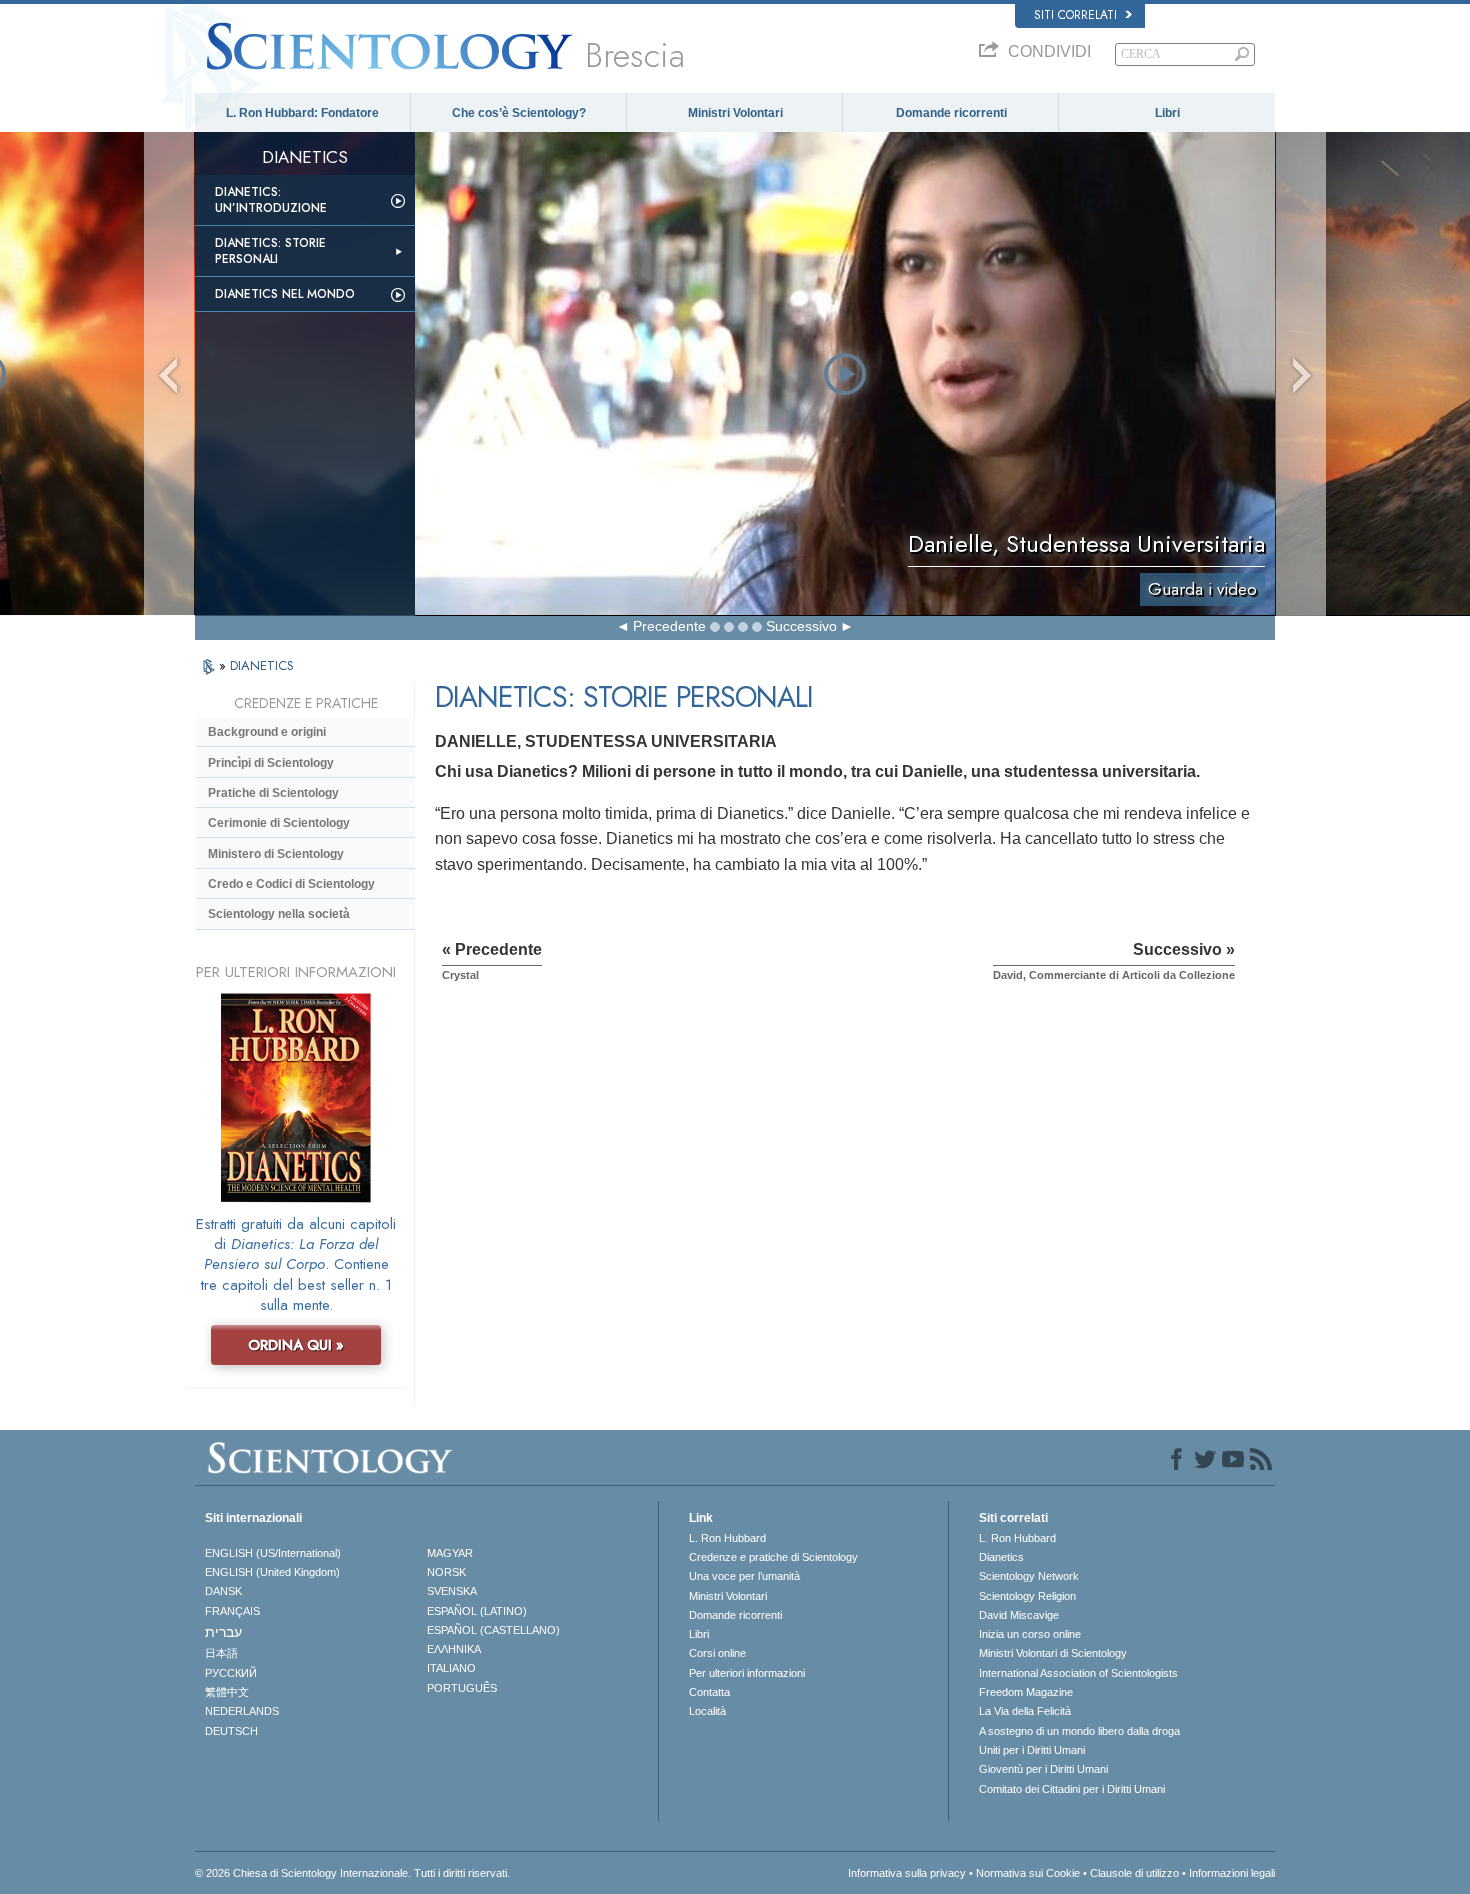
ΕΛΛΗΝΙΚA (454, 1649)
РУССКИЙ (231, 1673)
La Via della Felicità (1025, 1711)
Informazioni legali (1232, 1873)
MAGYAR (450, 1553)
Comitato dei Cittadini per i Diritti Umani (1072, 1789)
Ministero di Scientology (276, 854)
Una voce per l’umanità (744, 1576)
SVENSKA (452, 1591)
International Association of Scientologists (1078, 1673)
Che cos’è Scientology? (519, 113)
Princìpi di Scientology (271, 763)
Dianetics (1001, 1557)
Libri (1167, 113)
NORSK (446, 1572)
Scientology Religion (1027, 1596)
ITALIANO (451, 1668)
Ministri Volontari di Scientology (1053, 1653)
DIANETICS (262, 665)
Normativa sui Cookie (1028, 1873)
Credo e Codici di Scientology (291, 884)
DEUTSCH (231, 1731)
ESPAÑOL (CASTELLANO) (493, 1630)
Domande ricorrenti (951, 113)
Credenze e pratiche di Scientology (773, 1557)
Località (707, 1711)
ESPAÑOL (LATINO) (477, 1611)
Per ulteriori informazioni (747, 1673)
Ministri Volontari (735, 113)
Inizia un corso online (1030, 1634)
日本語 (221, 1653)
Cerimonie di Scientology (279, 823)
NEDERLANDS (242, 1711)
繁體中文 (227, 1692)
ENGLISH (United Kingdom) (272, 1572)
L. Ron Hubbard (727, 1538)
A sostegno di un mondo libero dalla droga (1079, 1731)
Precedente (669, 626)
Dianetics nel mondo (285, 294)
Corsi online (717, 1653)
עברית (223, 1632)
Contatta (709, 1692)
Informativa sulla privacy (907, 1873)
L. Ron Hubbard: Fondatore (302, 113)
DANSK (223, 1591)
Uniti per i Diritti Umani (1032, 1750)
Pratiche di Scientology (273, 793)
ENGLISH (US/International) (273, 1553)
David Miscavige (1019, 1615)
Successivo (801, 626)
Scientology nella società (279, 914)
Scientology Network (1029, 1576)
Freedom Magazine (1026, 1692)
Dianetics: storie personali (270, 251)
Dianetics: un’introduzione (271, 200)
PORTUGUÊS (462, 1688)
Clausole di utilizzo (1134, 1873)
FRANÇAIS (232, 1611)
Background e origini (267, 732)
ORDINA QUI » (296, 1345)
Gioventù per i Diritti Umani (1043, 1769)
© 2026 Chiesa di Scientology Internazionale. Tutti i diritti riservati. (352, 1873)
